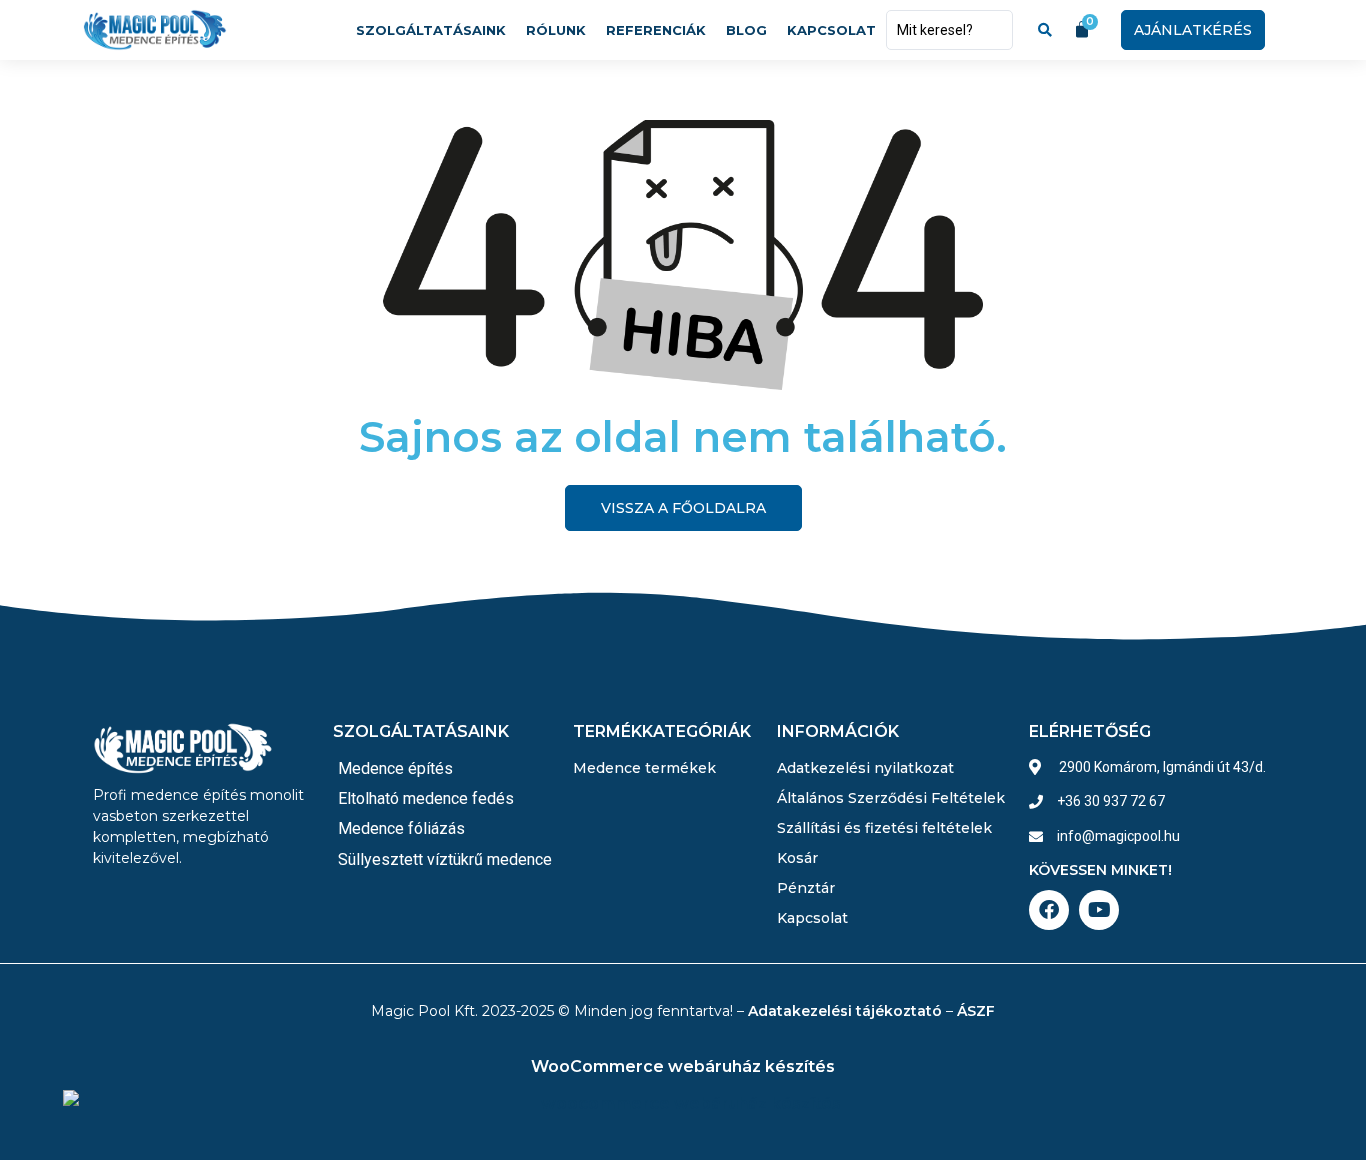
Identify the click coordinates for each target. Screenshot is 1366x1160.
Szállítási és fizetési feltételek (884, 828)
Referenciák (656, 30)
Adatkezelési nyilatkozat (865, 768)
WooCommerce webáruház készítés (683, 1066)
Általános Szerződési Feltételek (891, 798)
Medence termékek (644, 768)
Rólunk (556, 30)
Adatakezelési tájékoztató (845, 1011)
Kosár (797, 858)
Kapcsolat (831, 30)
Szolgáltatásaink (431, 30)
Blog (746, 30)
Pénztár (806, 888)
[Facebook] (1049, 910)
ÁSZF (976, 1011)
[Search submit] (1045, 30)
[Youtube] (1099, 910)
